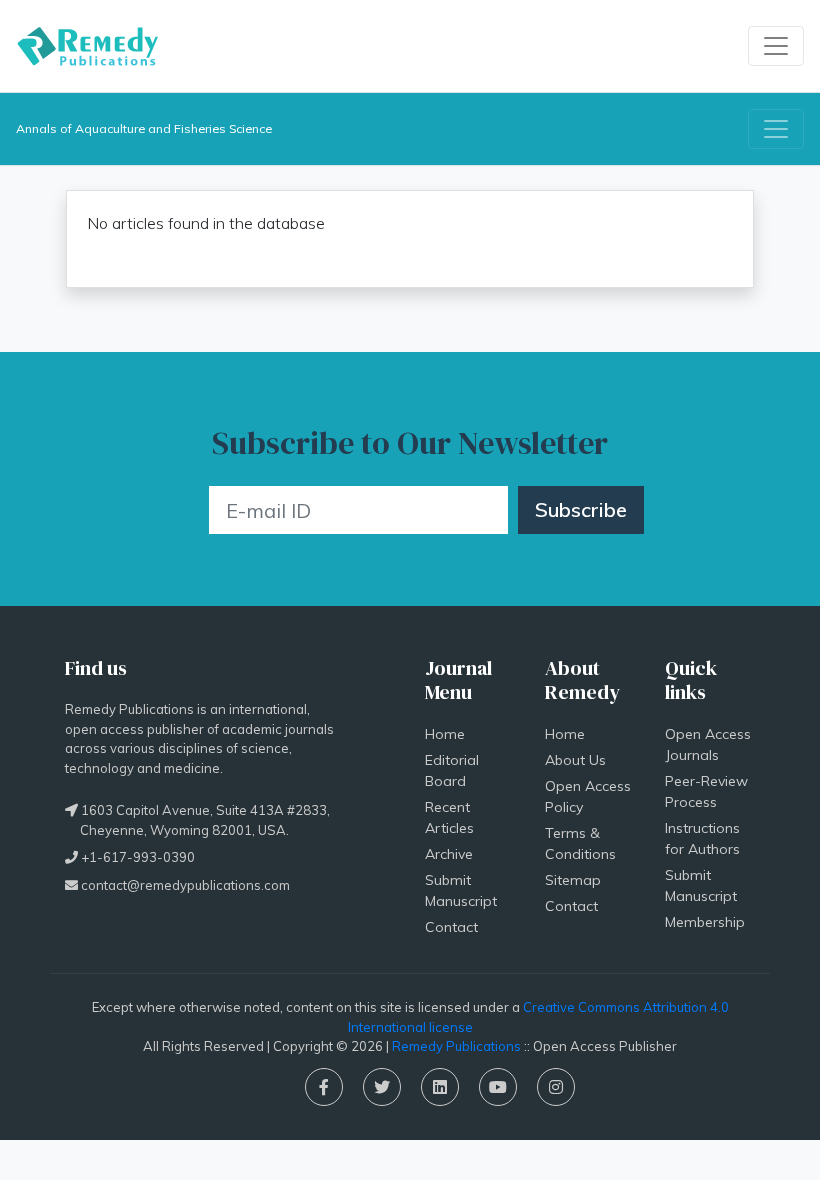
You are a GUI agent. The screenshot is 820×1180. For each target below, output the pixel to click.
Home (445, 734)
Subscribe (581, 509)
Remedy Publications (456, 1046)
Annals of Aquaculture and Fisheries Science (144, 128)
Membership (705, 922)
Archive (449, 854)
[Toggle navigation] (776, 46)
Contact (451, 927)
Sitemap (573, 880)
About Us (575, 760)
